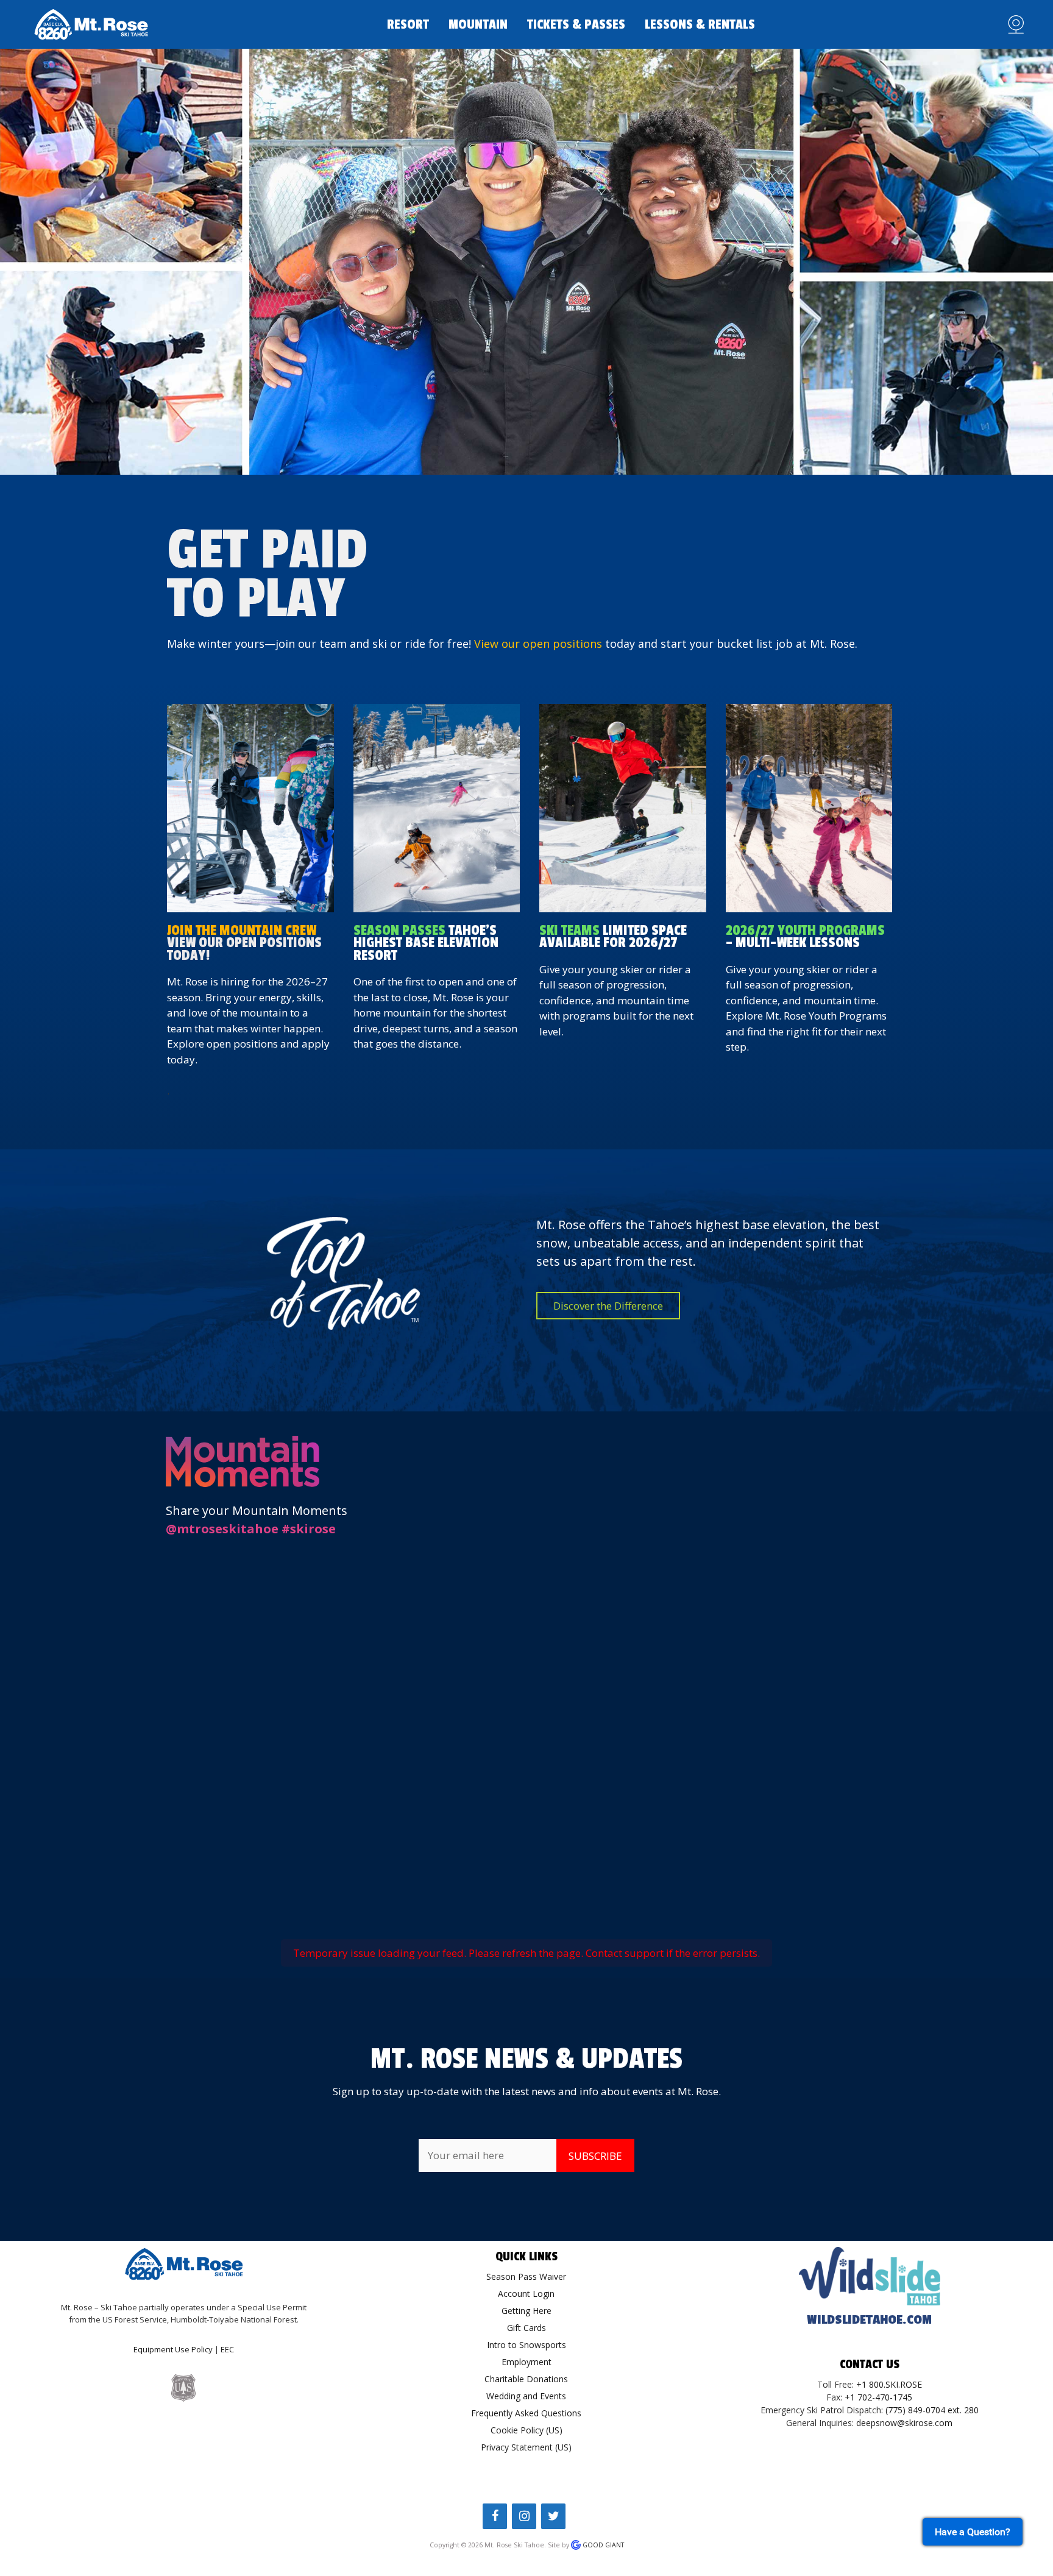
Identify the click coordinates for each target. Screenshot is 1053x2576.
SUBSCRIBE (595, 2156)
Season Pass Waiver (526, 2276)
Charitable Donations (526, 2379)
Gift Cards (526, 2328)
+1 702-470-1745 (878, 2397)
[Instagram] (524, 2516)
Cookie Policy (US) (526, 2430)
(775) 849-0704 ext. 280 (932, 2410)
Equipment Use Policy (173, 2349)
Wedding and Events (526, 2396)
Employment (526, 2362)
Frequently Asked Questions (526, 2413)
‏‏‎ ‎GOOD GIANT (602, 2545)
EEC (227, 2349)
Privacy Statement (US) (526, 2447)
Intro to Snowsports (526, 2345)
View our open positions (538, 644)
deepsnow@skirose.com (904, 2423)
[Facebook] (495, 2516)
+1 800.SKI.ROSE (889, 2384)
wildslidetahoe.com (869, 2320)
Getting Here (526, 2311)
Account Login (526, 2294)
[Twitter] (553, 2516)
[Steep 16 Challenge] (437, 808)
